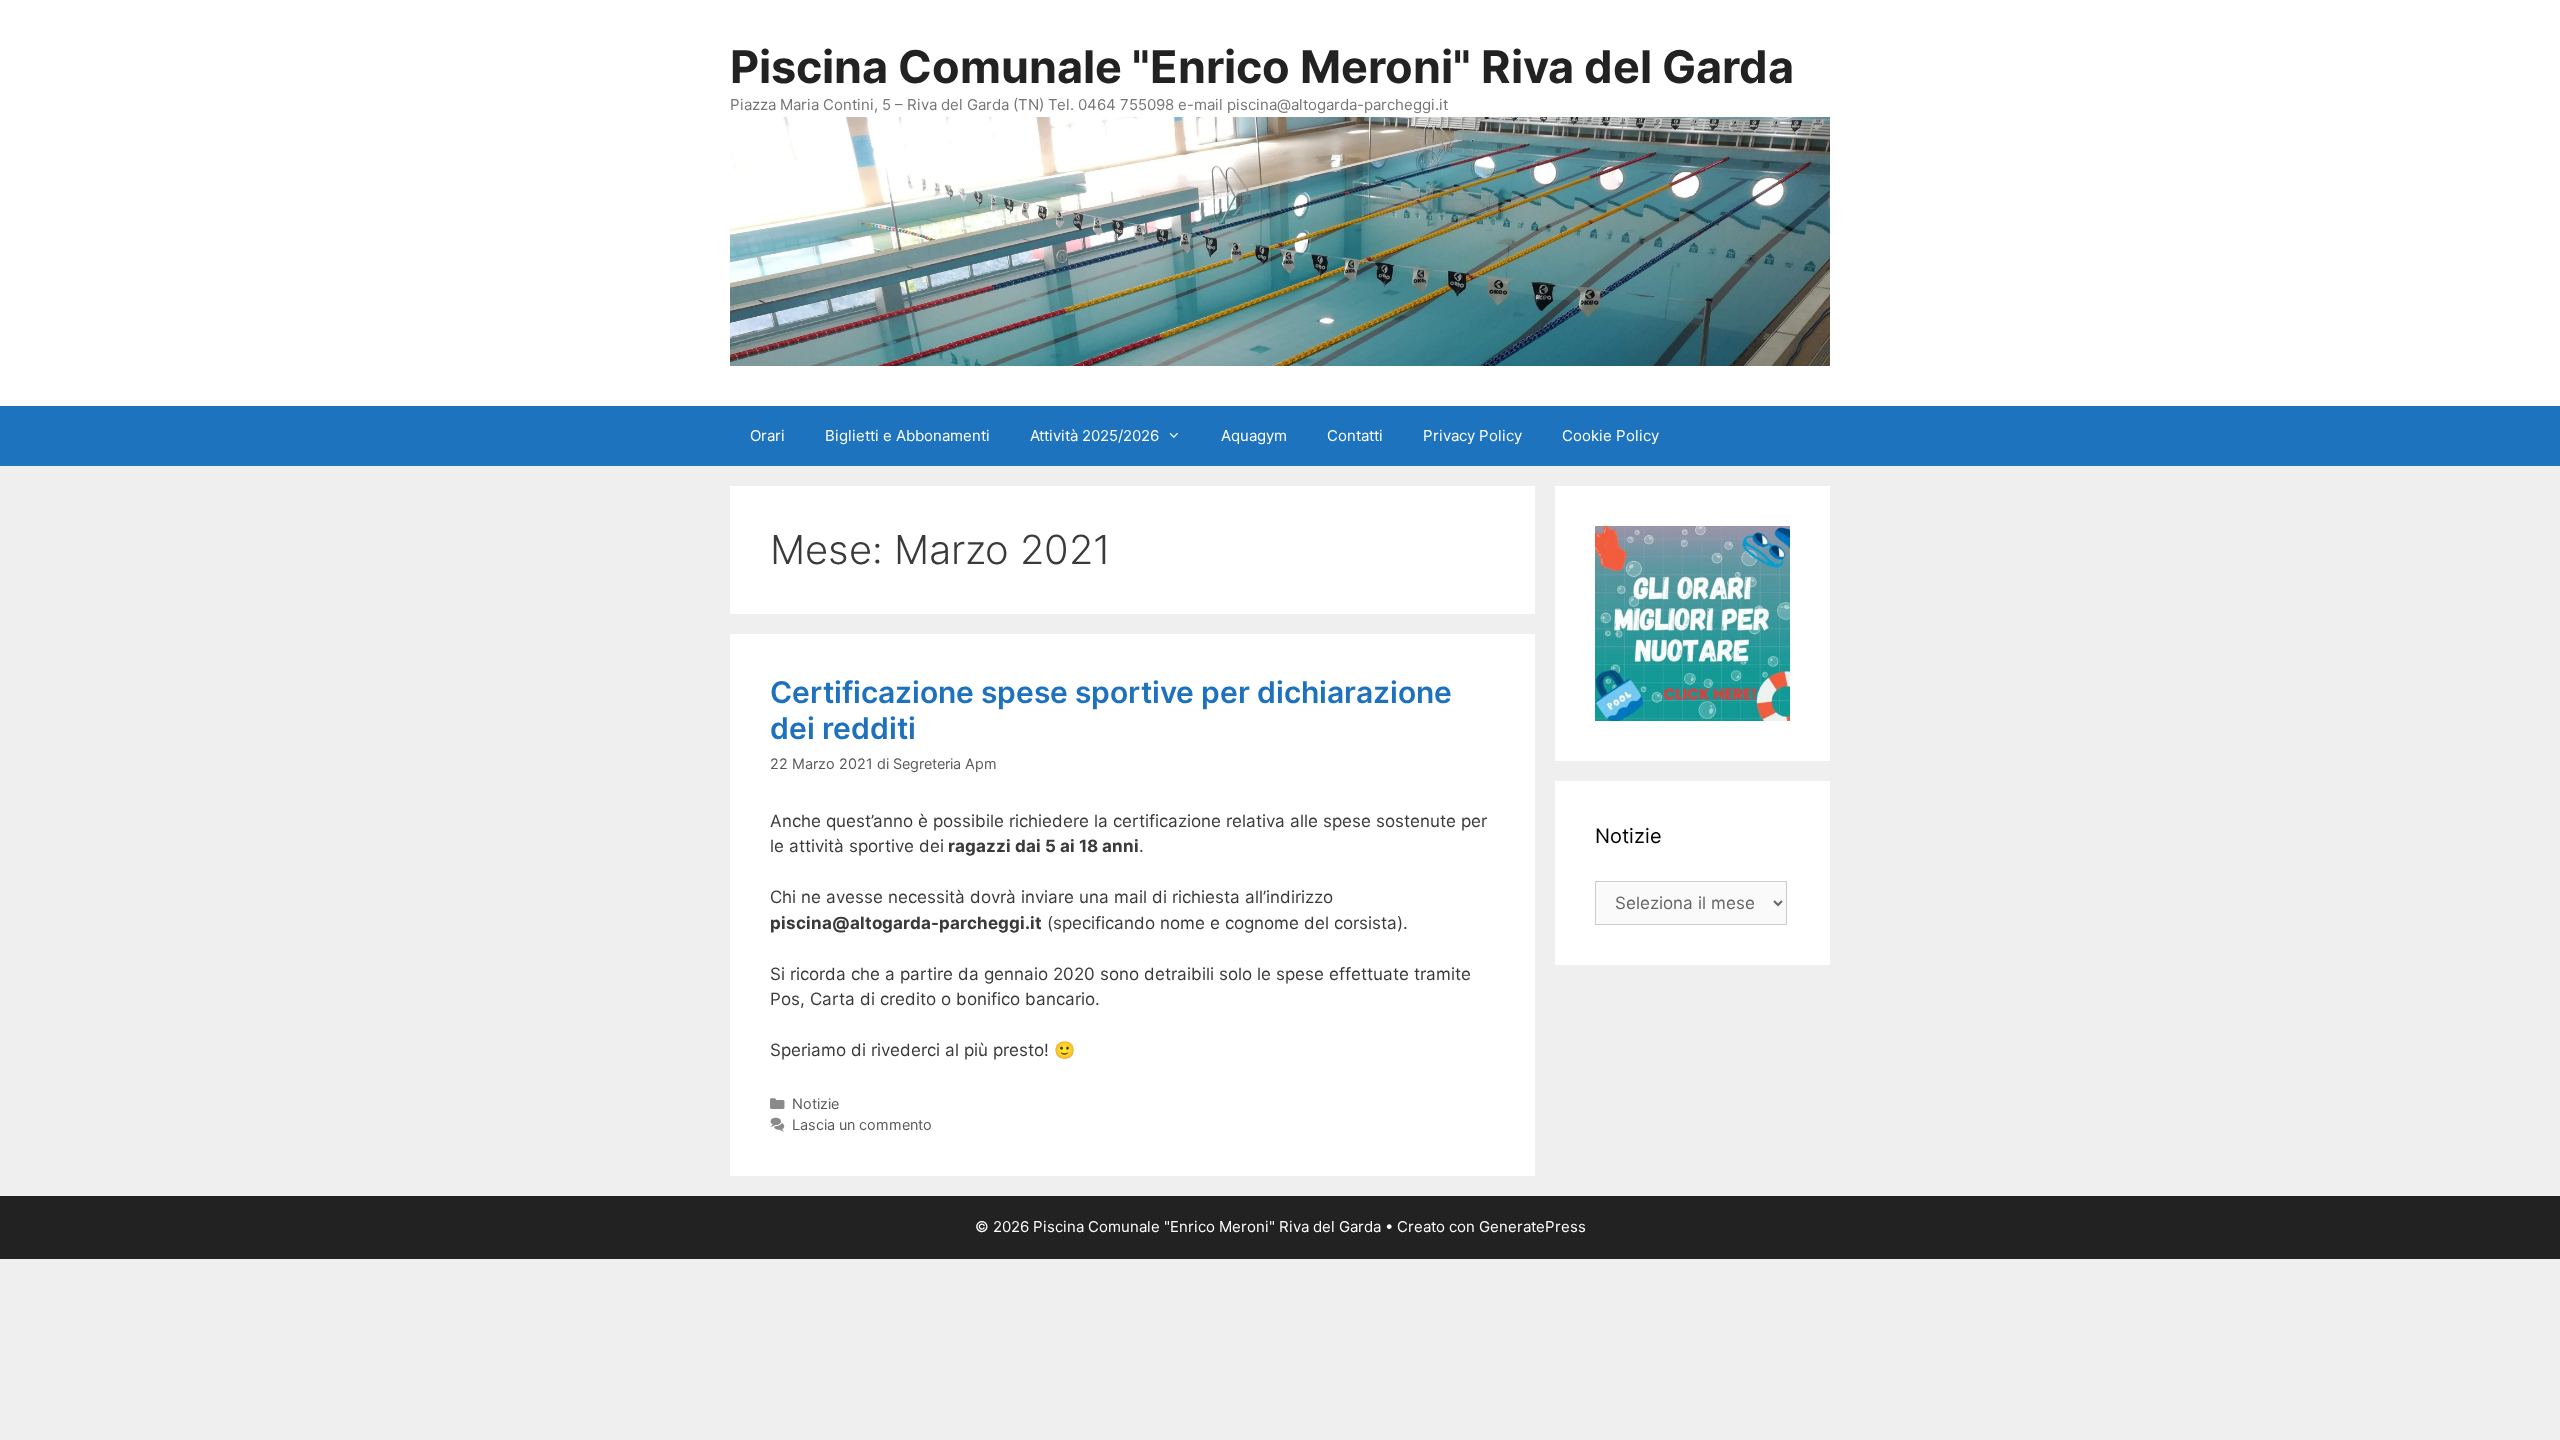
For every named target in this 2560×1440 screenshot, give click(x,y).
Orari (767, 435)
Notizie (815, 1103)
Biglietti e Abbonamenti (907, 435)
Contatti (1355, 435)
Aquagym (1254, 435)
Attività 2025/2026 (1094, 435)
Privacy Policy (1472, 435)
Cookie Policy (1610, 435)
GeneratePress (1532, 1226)
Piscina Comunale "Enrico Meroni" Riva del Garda (1262, 66)
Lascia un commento (862, 1124)
